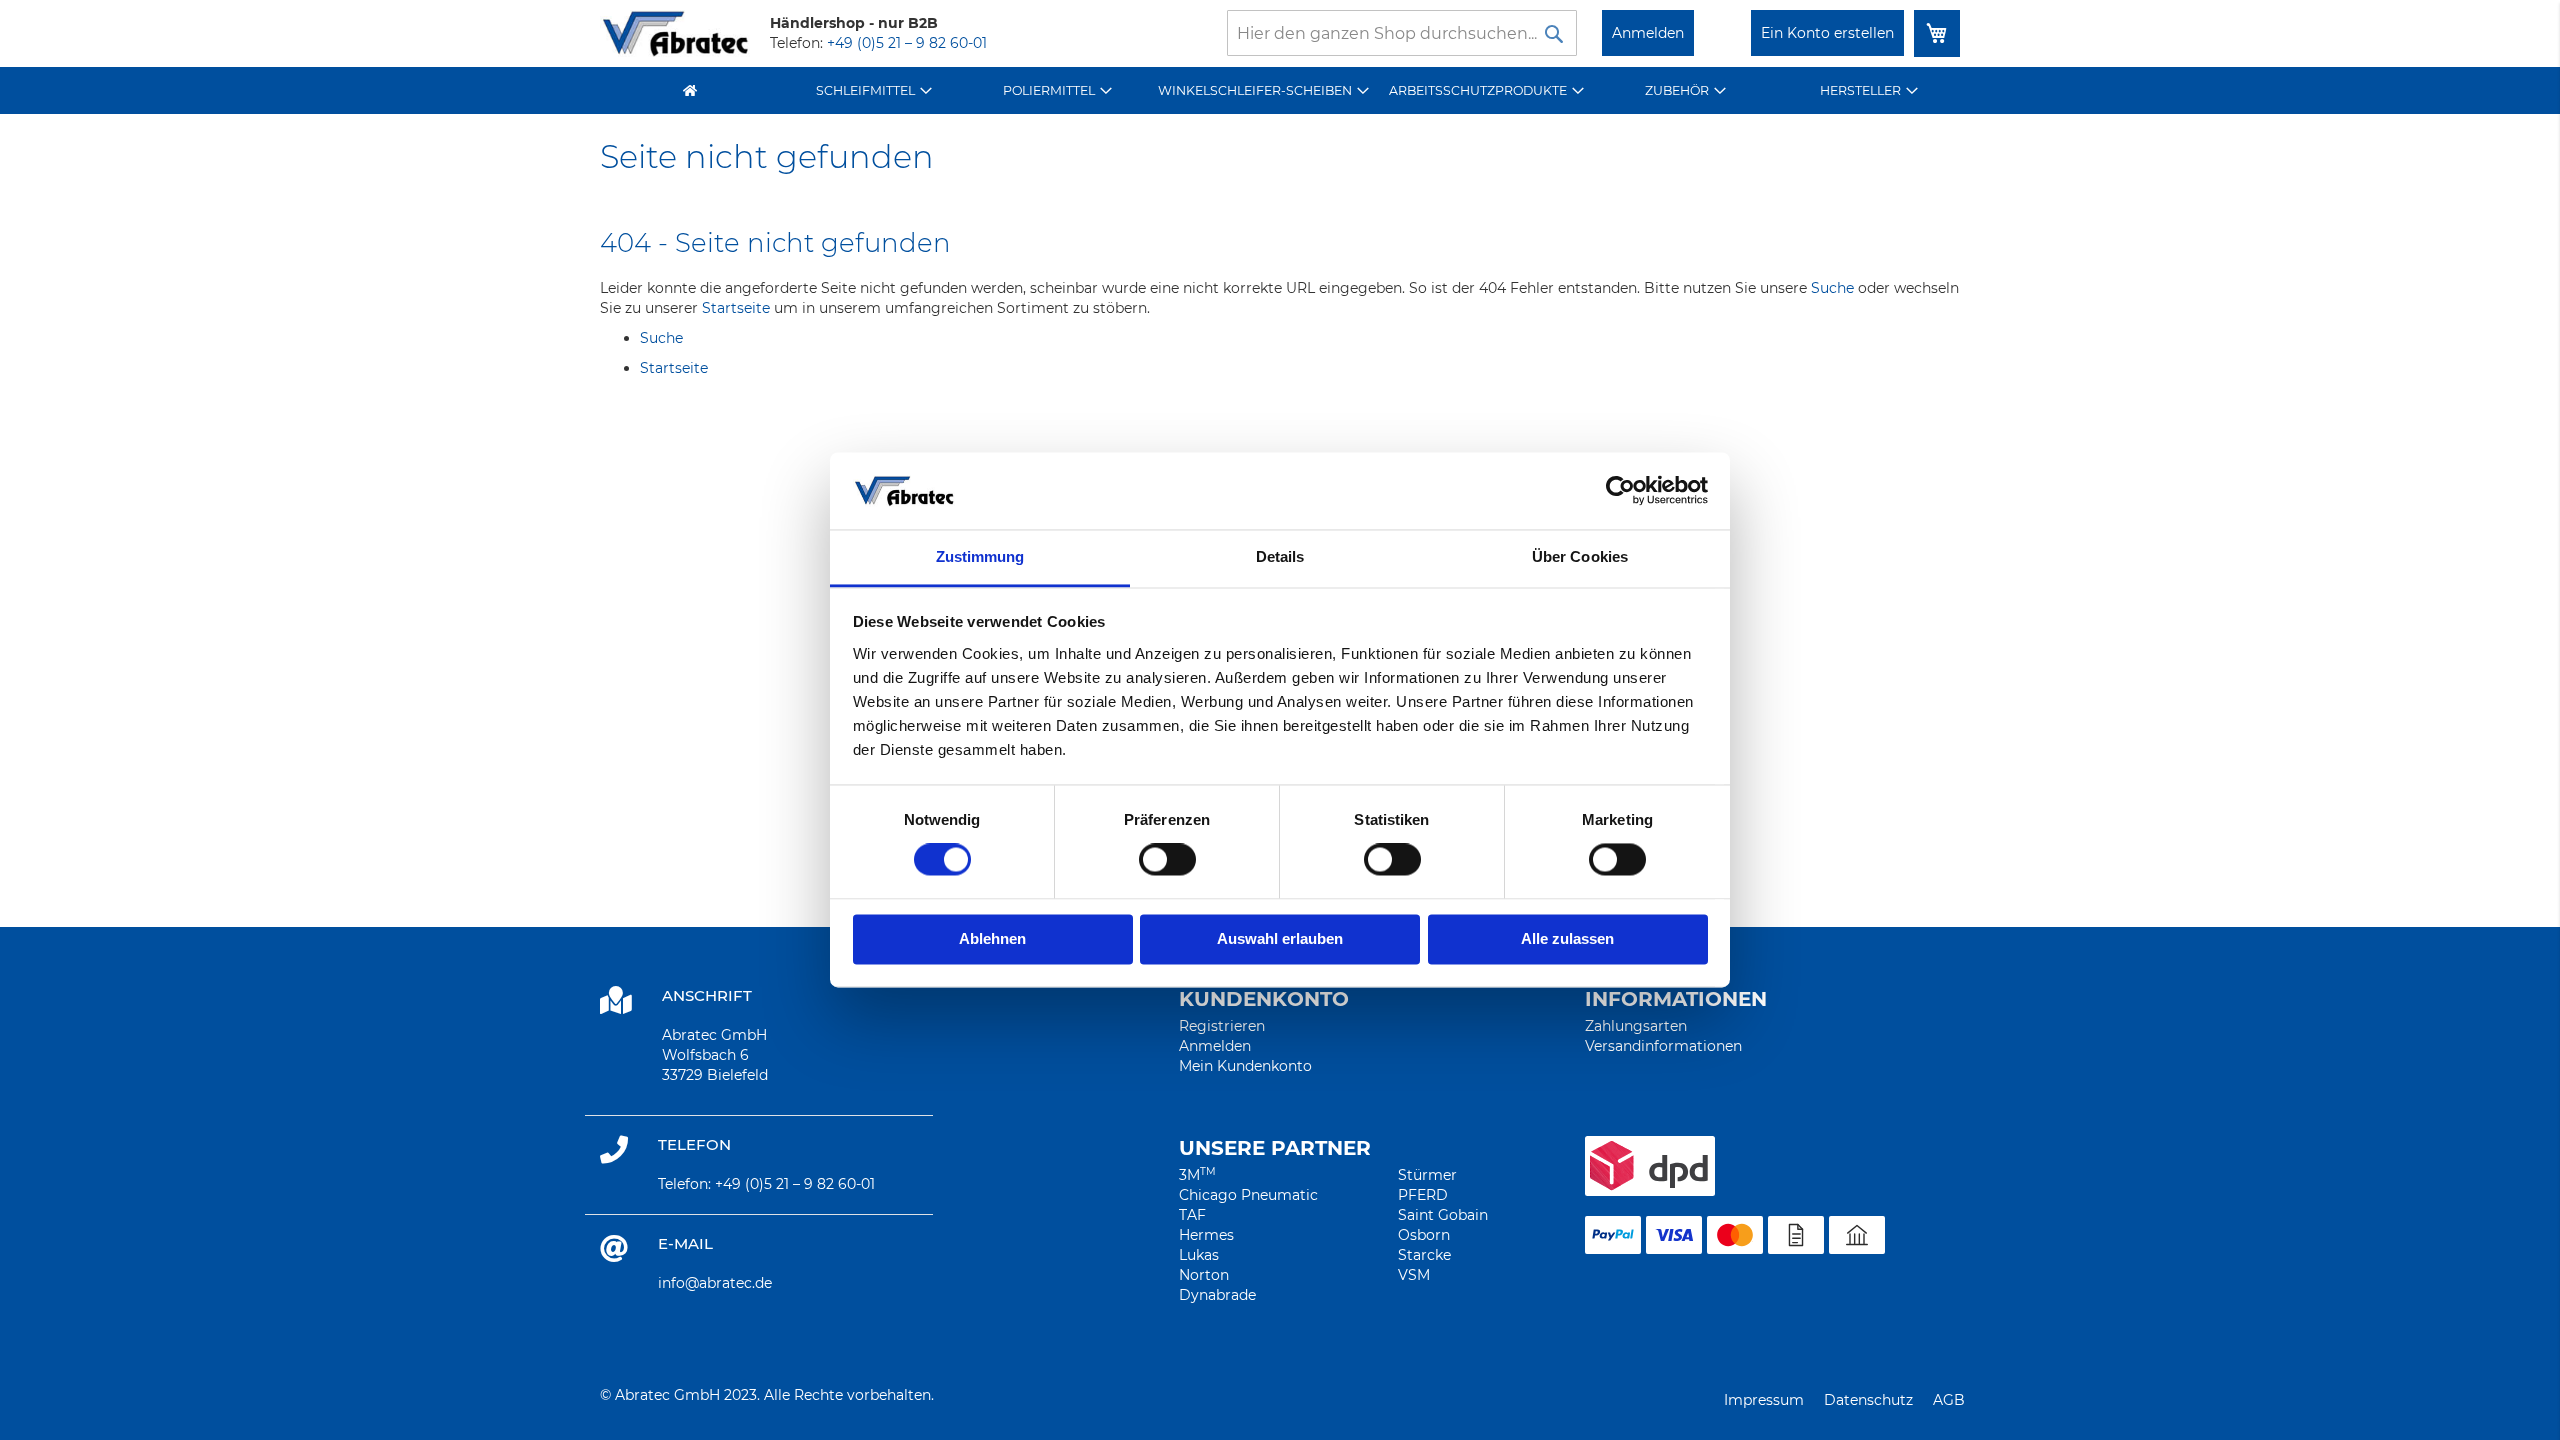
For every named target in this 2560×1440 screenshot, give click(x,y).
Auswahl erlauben (1280, 938)
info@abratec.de (715, 1283)
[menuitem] (874, 90)
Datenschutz (1868, 1400)
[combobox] (1402, 33)
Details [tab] (1280, 556)
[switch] (1167, 862)
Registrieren (1222, 1026)
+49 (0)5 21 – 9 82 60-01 (907, 43)
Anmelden (1648, 33)
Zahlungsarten (1636, 1026)
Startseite (736, 308)
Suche (1832, 288)
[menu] (1280, 90)
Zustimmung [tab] (980, 556)
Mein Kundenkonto (1245, 1066)
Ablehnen (992, 938)
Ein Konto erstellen (1827, 33)
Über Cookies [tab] (1580, 556)
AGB (1949, 1400)
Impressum (1764, 1400)
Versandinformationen (1663, 1046)
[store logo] (675, 33)
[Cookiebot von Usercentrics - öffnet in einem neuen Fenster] (1620, 491)
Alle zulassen (1567, 938)
